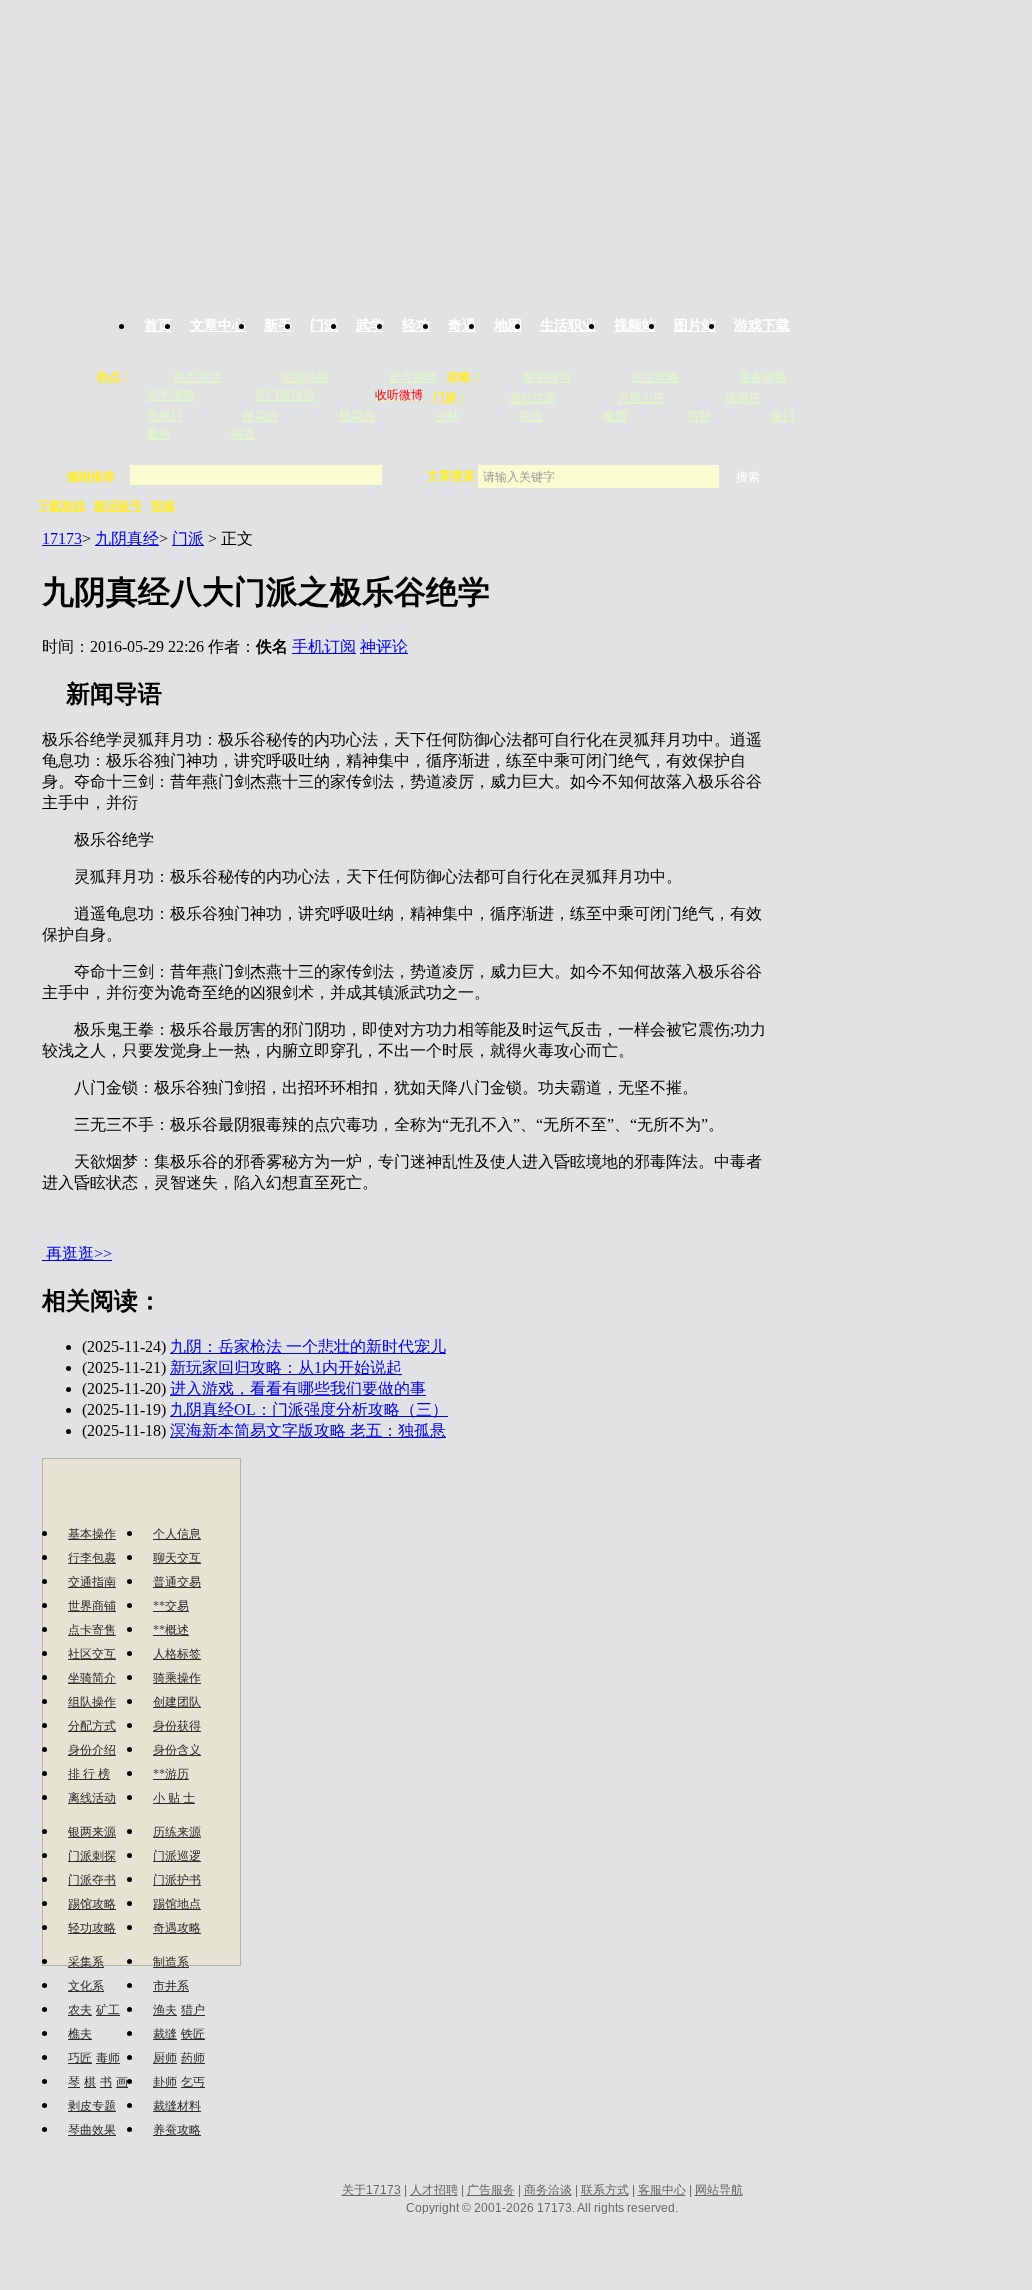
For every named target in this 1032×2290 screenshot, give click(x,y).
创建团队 (177, 1702)
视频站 (635, 325)
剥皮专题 (92, 2106)
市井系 (171, 1986)
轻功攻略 (92, 1928)
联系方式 (605, 2190)
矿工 (108, 2010)
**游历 (171, 1774)
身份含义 (177, 1750)
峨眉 (615, 416)
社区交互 (92, 1654)
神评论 (384, 646)
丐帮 (699, 416)
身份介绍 (92, 1750)
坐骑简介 (92, 1678)
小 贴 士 (174, 1798)
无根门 (165, 416)
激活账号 (118, 506)
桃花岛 (357, 416)
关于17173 (371, 2190)
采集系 (86, 1962)
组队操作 (92, 1702)
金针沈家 (533, 398)
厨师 (165, 2058)
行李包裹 (92, 1558)
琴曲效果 (92, 2130)
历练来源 (177, 1832)
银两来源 (92, 1832)
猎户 (193, 2010)
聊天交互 (177, 1558)
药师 (193, 2058)
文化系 (86, 1986)
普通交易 (177, 1582)
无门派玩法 (285, 395)
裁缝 (165, 2034)
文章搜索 (452, 476)
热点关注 (197, 377)
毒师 (108, 2058)
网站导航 (719, 2190)
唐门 (783, 416)
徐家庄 (743, 398)
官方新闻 (413, 377)
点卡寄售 (92, 1630)
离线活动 (92, 1798)
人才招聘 (434, 2190)
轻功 (416, 325)
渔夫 (165, 2010)
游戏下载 (762, 325)
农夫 (80, 2010)
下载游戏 (61, 506)
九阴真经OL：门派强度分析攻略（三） (309, 1409)
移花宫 (261, 416)
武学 (370, 325)
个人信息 (177, 1534)
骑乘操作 (177, 1678)
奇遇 (462, 325)
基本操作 (92, 1534)
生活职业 (568, 325)
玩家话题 (305, 377)
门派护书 (177, 1880)
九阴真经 (127, 538)
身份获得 (177, 1726)
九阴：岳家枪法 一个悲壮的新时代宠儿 (308, 1346)
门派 (324, 325)
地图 (508, 325)
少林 (447, 416)
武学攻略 (171, 395)
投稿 (163, 506)
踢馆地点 (177, 1904)
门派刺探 (92, 1856)
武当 (531, 416)
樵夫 (80, 2034)
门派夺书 (92, 1880)
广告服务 (491, 2190)
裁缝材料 (177, 2106)
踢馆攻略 (92, 1904)
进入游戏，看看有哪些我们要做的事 (298, 1388)
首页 (158, 325)
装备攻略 (763, 377)
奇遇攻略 (177, 1928)
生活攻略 (655, 377)
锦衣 (243, 434)
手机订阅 (324, 646)
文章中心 (218, 325)
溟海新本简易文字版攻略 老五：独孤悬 (308, 1430)
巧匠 (80, 2058)
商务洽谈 (548, 2190)
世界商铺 (92, 1606)
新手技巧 (547, 377)
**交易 (171, 1606)
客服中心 (662, 2190)
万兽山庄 (641, 398)
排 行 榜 (89, 1774)
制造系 (171, 1962)
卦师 (165, 2082)
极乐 (159, 434)
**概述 (171, 1630)
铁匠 (193, 2034)
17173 (62, 538)
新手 (278, 325)
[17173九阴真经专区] (515, 143)
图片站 (695, 325)
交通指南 (92, 1582)
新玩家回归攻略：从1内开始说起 (286, 1367)
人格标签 (177, 1654)
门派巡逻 (177, 1856)
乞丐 (193, 2082)
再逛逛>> (79, 1253)
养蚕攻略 (177, 2130)
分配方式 (92, 1726)
